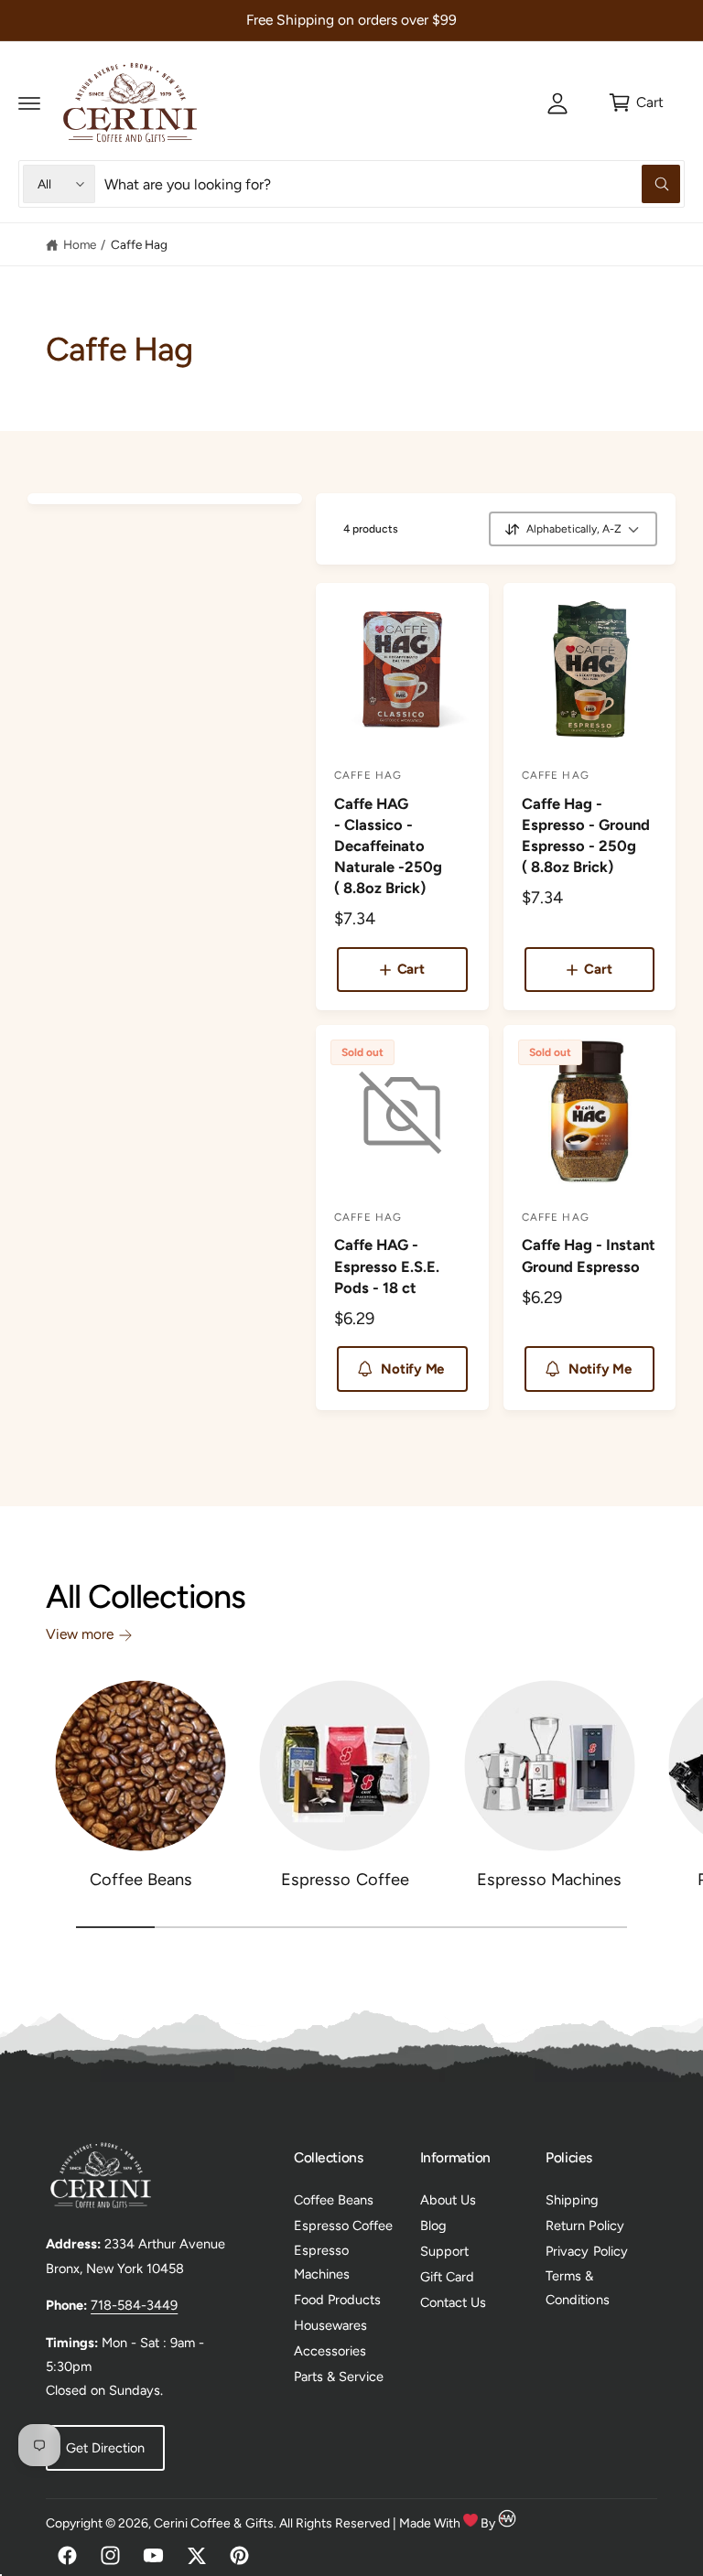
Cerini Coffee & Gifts (213, 2523)
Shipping (572, 2200)
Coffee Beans (141, 1880)
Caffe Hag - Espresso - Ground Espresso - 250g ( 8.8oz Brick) (586, 835)
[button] (29, 102)
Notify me (412, 1369)
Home (80, 244)
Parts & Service (339, 2377)
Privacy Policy (586, 2251)
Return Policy (584, 2226)
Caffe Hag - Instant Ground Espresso (589, 1255)
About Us (448, 2200)
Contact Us (453, 2302)
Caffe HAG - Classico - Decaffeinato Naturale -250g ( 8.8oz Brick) (388, 846)
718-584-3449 (134, 2305)
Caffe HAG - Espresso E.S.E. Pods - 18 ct (387, 1266)
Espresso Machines (549, 1880)
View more (80, 1634)
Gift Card (447, 2277)
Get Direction (105, 2448)
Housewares (330, 2325)
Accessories (330, 2351)
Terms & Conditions (577, 2288)
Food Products (337, 2300)
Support (444, 2251)
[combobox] (392, 184)
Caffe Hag (139, 244)
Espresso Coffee (345, 1880)
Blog (433, 2226)
